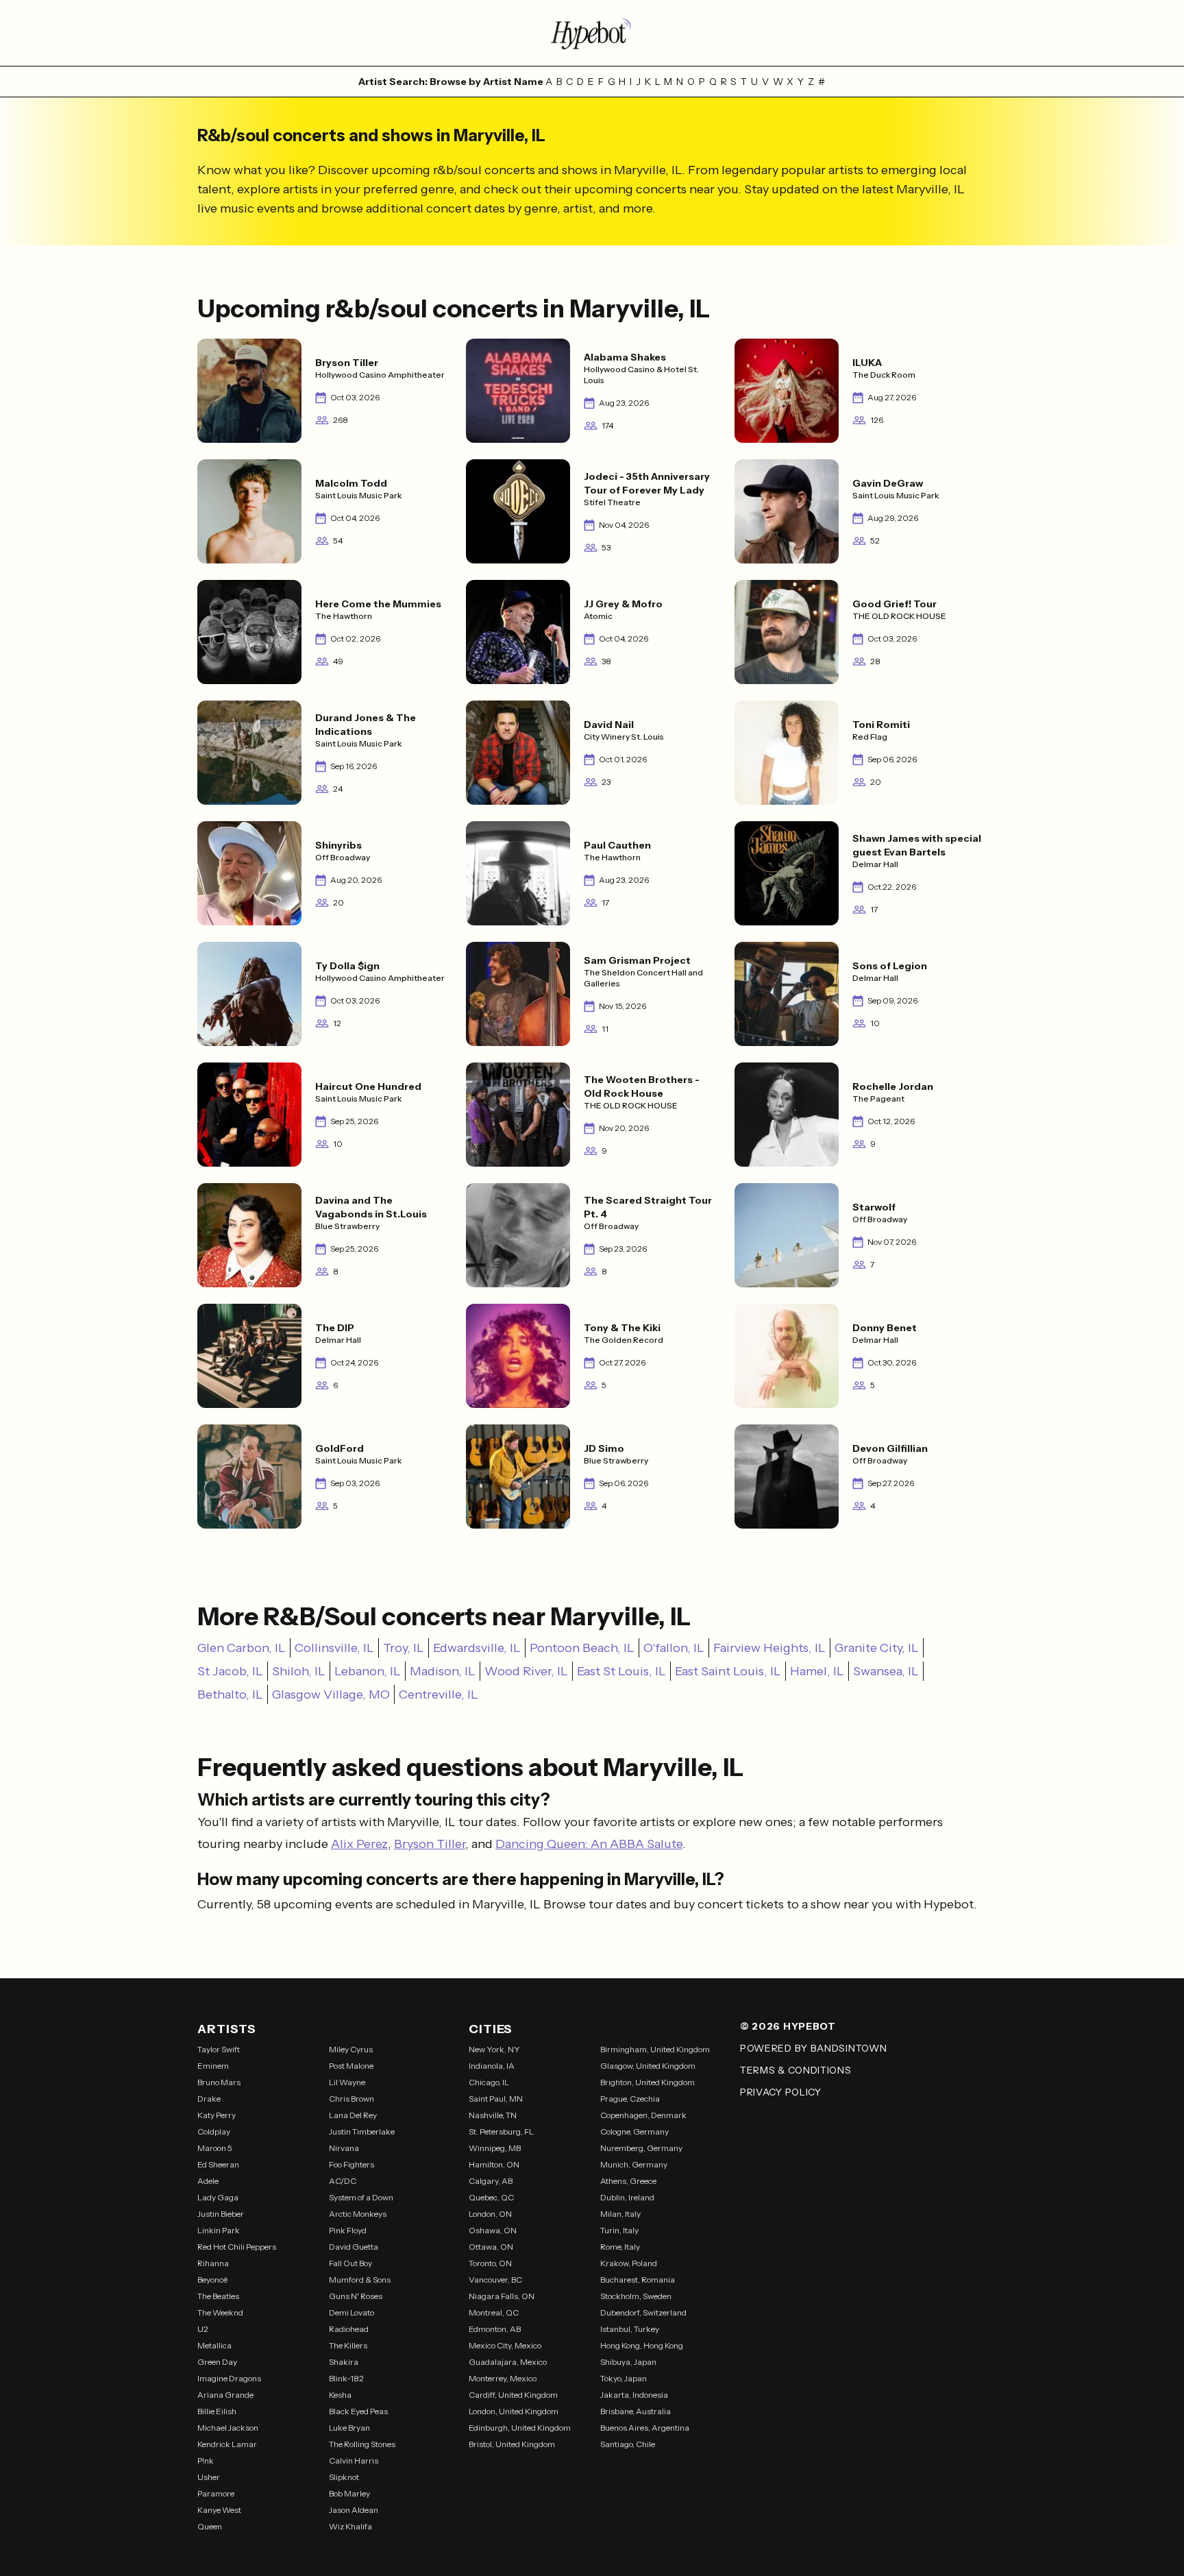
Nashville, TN (493, 2115)
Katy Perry (217, 2115)
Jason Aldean (354, 2510)
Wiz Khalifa (350, 2526)
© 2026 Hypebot (788, 2026)
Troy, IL (404, 1648)
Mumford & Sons (360, 2280)
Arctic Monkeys (358, 2214)
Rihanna (213, 2263)
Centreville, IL (439, 1694)
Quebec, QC (491, 2197)
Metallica (214, 2345)
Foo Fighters (351, 2164)
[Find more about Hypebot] (592, 33)
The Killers (348, 2345)
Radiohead (349, 2329)
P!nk (206, 2460)
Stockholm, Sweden (636, 2296)
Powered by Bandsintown (813, 2048)
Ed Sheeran (218, 2164)
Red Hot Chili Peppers (237, 2247)
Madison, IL (443, 1671)
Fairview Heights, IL (769, 1648)
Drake (209, 2099)
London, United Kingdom (514, 2411)
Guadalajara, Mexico (508, 2362)
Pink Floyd (348, 2230)
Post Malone (351, 2066)
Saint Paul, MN (496, 2099)
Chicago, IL (489, 2082)
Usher (209, 2477)
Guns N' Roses (356, 2296)
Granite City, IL (877, 1648)
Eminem (213, 2066)
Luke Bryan (349, 2428)
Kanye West (219, 2510)
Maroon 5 (215, 2148)
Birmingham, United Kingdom (655, 2049)
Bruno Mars (219, 2082)
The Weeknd (220, 2312)
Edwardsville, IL (477, 1648)
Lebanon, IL (368, 1671)
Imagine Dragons (229, 2378)
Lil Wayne (347, 2082)
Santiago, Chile (628, 2444)
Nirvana (344, 2148)
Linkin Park (219, 2230)
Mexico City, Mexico (505, 2345)
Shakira (344, 2362)
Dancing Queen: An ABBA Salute (589, 1844)
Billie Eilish (217, 2411)
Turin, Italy (619, 2230)
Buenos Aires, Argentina (645, 2428)
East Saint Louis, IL (728, 1671)
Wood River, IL (526, 1671)
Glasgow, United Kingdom (648, 2066)
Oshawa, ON (493, 2230)
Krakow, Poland (629, 2263)
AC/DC (343, 2181)
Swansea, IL (886, 1671)
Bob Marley (349, 2493)
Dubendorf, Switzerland (643, 2312)
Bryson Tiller (430, 1844)
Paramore (216, 2493)
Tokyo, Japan (624, 2378)
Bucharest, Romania (638, 2280)
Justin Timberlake (362, 2131)
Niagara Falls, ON (502, 2296)
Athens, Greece (628, 2181)
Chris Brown (351, 2099)
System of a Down (361, 2197)
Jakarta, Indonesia (634, 2395)
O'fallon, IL (674, 1648)
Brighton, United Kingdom (647, 2082)
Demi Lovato (351, 2312)
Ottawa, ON (491, 2247)
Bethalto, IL (230, 1694)
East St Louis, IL (621, 1671)
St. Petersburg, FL (501, 2131)
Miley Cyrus (351, 2049)
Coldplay (214, 2131)
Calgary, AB (491, 2181)
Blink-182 (346, 2378)
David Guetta (354, 2247)
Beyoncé (212, 2280)
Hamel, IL (817, 1671)
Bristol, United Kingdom (512, 2444)
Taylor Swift (219, 2049)
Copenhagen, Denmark (643, 2115)
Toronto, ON (490, 2263)
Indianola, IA (492, 2066)
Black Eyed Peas (358, 2411)
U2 (203, 2329)
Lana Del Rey (353, 2115)
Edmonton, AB (495, 2329)
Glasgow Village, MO (331, 1694)
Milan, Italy (620, 2214)
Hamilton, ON (494, 2164)
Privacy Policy (781, 2092)
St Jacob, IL (230, 1671)
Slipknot (344, 2477)
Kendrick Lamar (227, 2444)
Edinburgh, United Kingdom (520, 2428)
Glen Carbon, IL (242, 1648)
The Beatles (218, 2296)
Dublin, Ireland (627, 2197)
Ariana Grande (225, 2395)
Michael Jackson (228, 2428)
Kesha (340, 2395)
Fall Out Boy (350, 2263)
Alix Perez (359, 1844)
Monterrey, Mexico (503, 2378)
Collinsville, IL (334, 1648)
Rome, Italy (620, 2247)
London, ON (490, 2214)
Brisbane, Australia (636, 2411)
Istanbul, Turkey (630, 2329)
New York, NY (494, 2049)
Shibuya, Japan (628, 2362)
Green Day (217, 2362)
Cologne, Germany (634, 2131)
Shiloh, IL (299, 1671)
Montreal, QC (494, 2312)
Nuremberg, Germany (641, 2148)
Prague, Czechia (630, 2099)
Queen (210, 2526)
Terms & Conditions (796, 2070)
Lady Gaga (218, 2197)
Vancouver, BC (495, 2280)
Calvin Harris (354, 2460)
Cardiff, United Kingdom (513, 2395)
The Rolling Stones (362, 2444)
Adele (208, 2181)
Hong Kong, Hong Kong (642, 2345)
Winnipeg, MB (495, 2148)
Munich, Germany (634, 2164)
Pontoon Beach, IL (582, 1648)
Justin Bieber (221, 2214)
